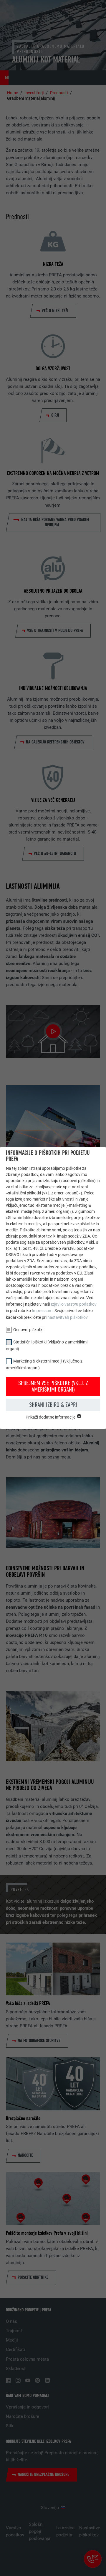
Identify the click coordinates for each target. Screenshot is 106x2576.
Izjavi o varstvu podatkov (74, 1304)
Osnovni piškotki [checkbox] (28, 1330)
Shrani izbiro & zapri (53, 1405)
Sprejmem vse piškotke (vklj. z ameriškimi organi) (53, 1386)
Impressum (42, 1311)
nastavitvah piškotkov (67, 1317)
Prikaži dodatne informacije (51, 1417)
